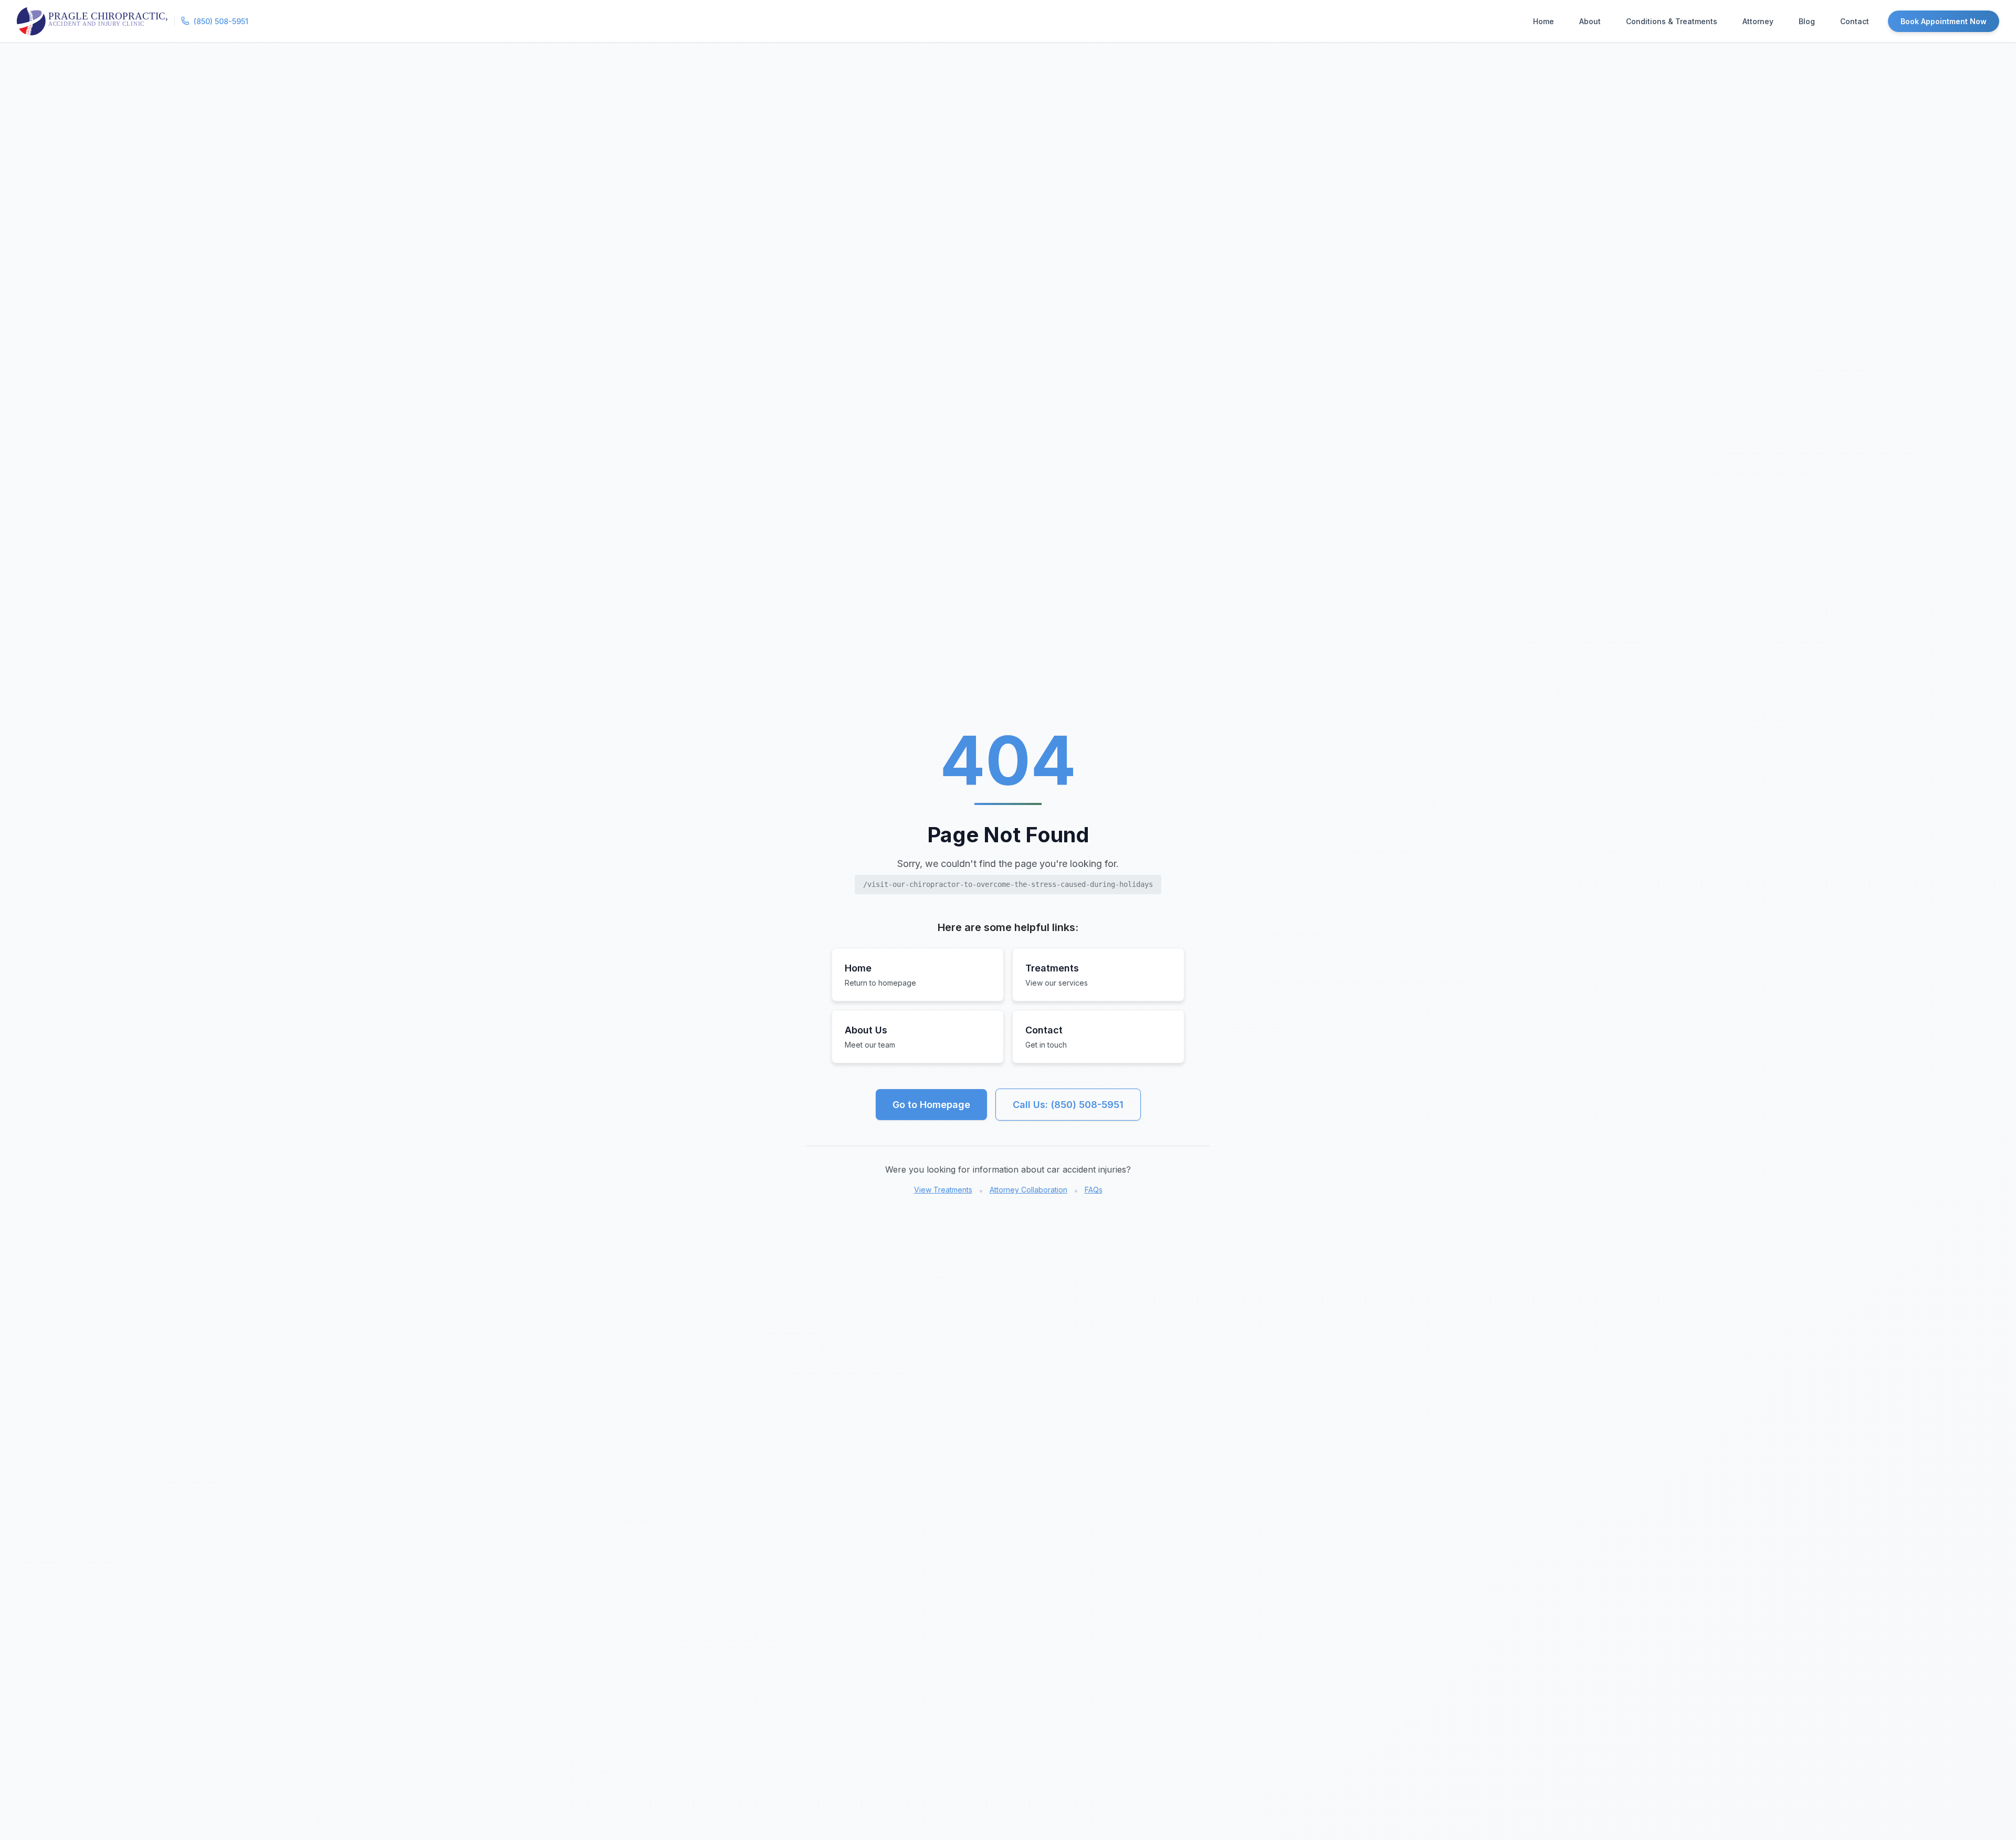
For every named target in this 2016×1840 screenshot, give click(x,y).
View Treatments (943, 1190)
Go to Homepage (931, 1105)
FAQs (1094, 1190)
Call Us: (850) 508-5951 (1068, 1105)
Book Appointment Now (1944, 21)
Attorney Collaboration (1028, 1190)
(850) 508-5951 (221, 21)
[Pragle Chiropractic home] (92, 21)
